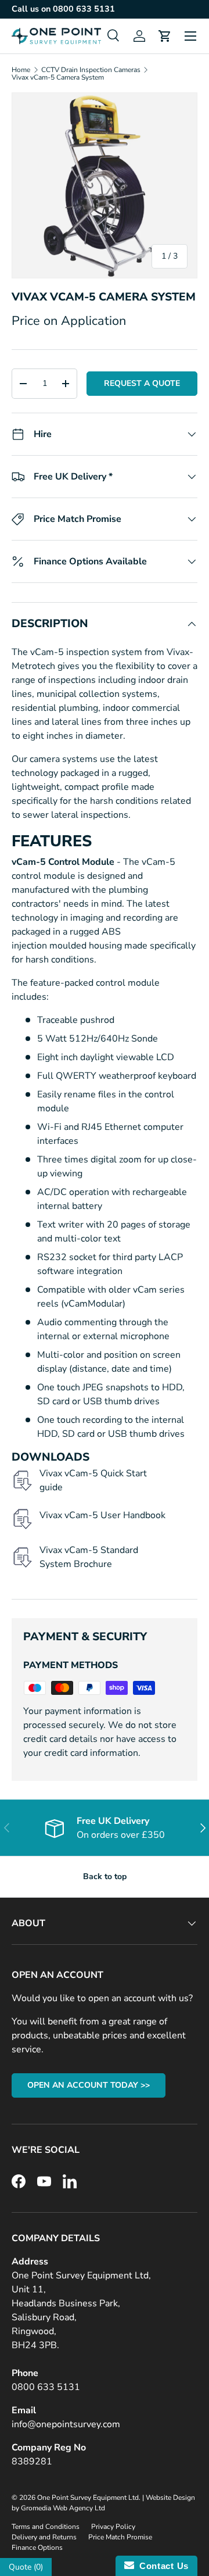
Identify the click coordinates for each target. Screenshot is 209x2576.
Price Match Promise (120, 2537)
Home (21, 70)
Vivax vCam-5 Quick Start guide (93, 1480)
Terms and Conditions (46, 2527)
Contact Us (161, 2566)
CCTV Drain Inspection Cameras (91, 70)
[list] (105, 185)
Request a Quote (142, 383)
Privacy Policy (113, 2527)
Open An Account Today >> (89, 2085)
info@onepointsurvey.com (66, 2424)
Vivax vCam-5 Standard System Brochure (89, 1557)
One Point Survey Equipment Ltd (88, 2498)
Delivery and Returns (44, 2537)
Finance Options (37, 2548)
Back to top (105, 1876)
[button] (165, 36)
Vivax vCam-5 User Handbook (102, 1515)
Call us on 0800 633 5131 (63, 9)
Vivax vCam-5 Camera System (58, 77)
